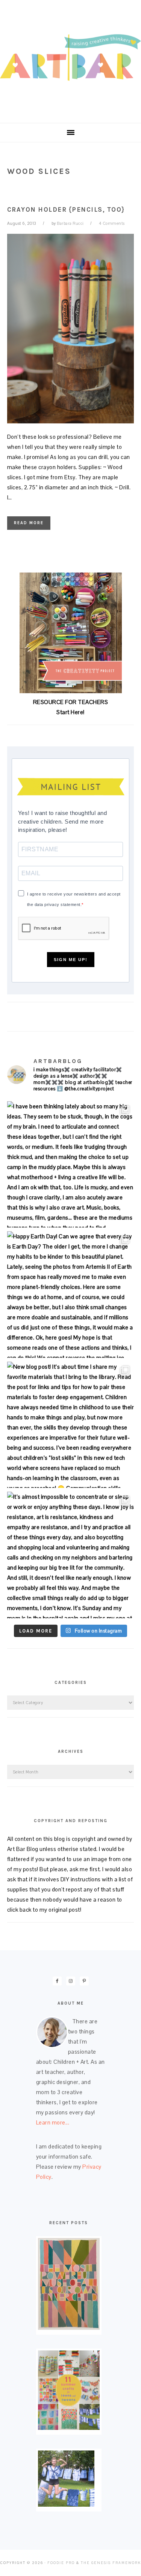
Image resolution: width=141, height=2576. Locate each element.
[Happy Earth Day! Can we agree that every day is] (71, 1295)
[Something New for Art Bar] (69, 2328)
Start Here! (70, 712)
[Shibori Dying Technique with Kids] (66, 2505)
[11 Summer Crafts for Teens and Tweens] (69, 2428)
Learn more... (53, 2122)
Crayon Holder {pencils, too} (66, 209)
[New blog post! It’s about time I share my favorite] (71, 1425)
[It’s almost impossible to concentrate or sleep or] (71, 1555)
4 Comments (112, 223)
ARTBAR (70, 59)
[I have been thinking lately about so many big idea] (71, 1165)
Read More (29, 523)
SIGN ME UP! (71, 960)
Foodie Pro (61, 2563)
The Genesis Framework (111, 2563)
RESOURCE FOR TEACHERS (71, 702)
